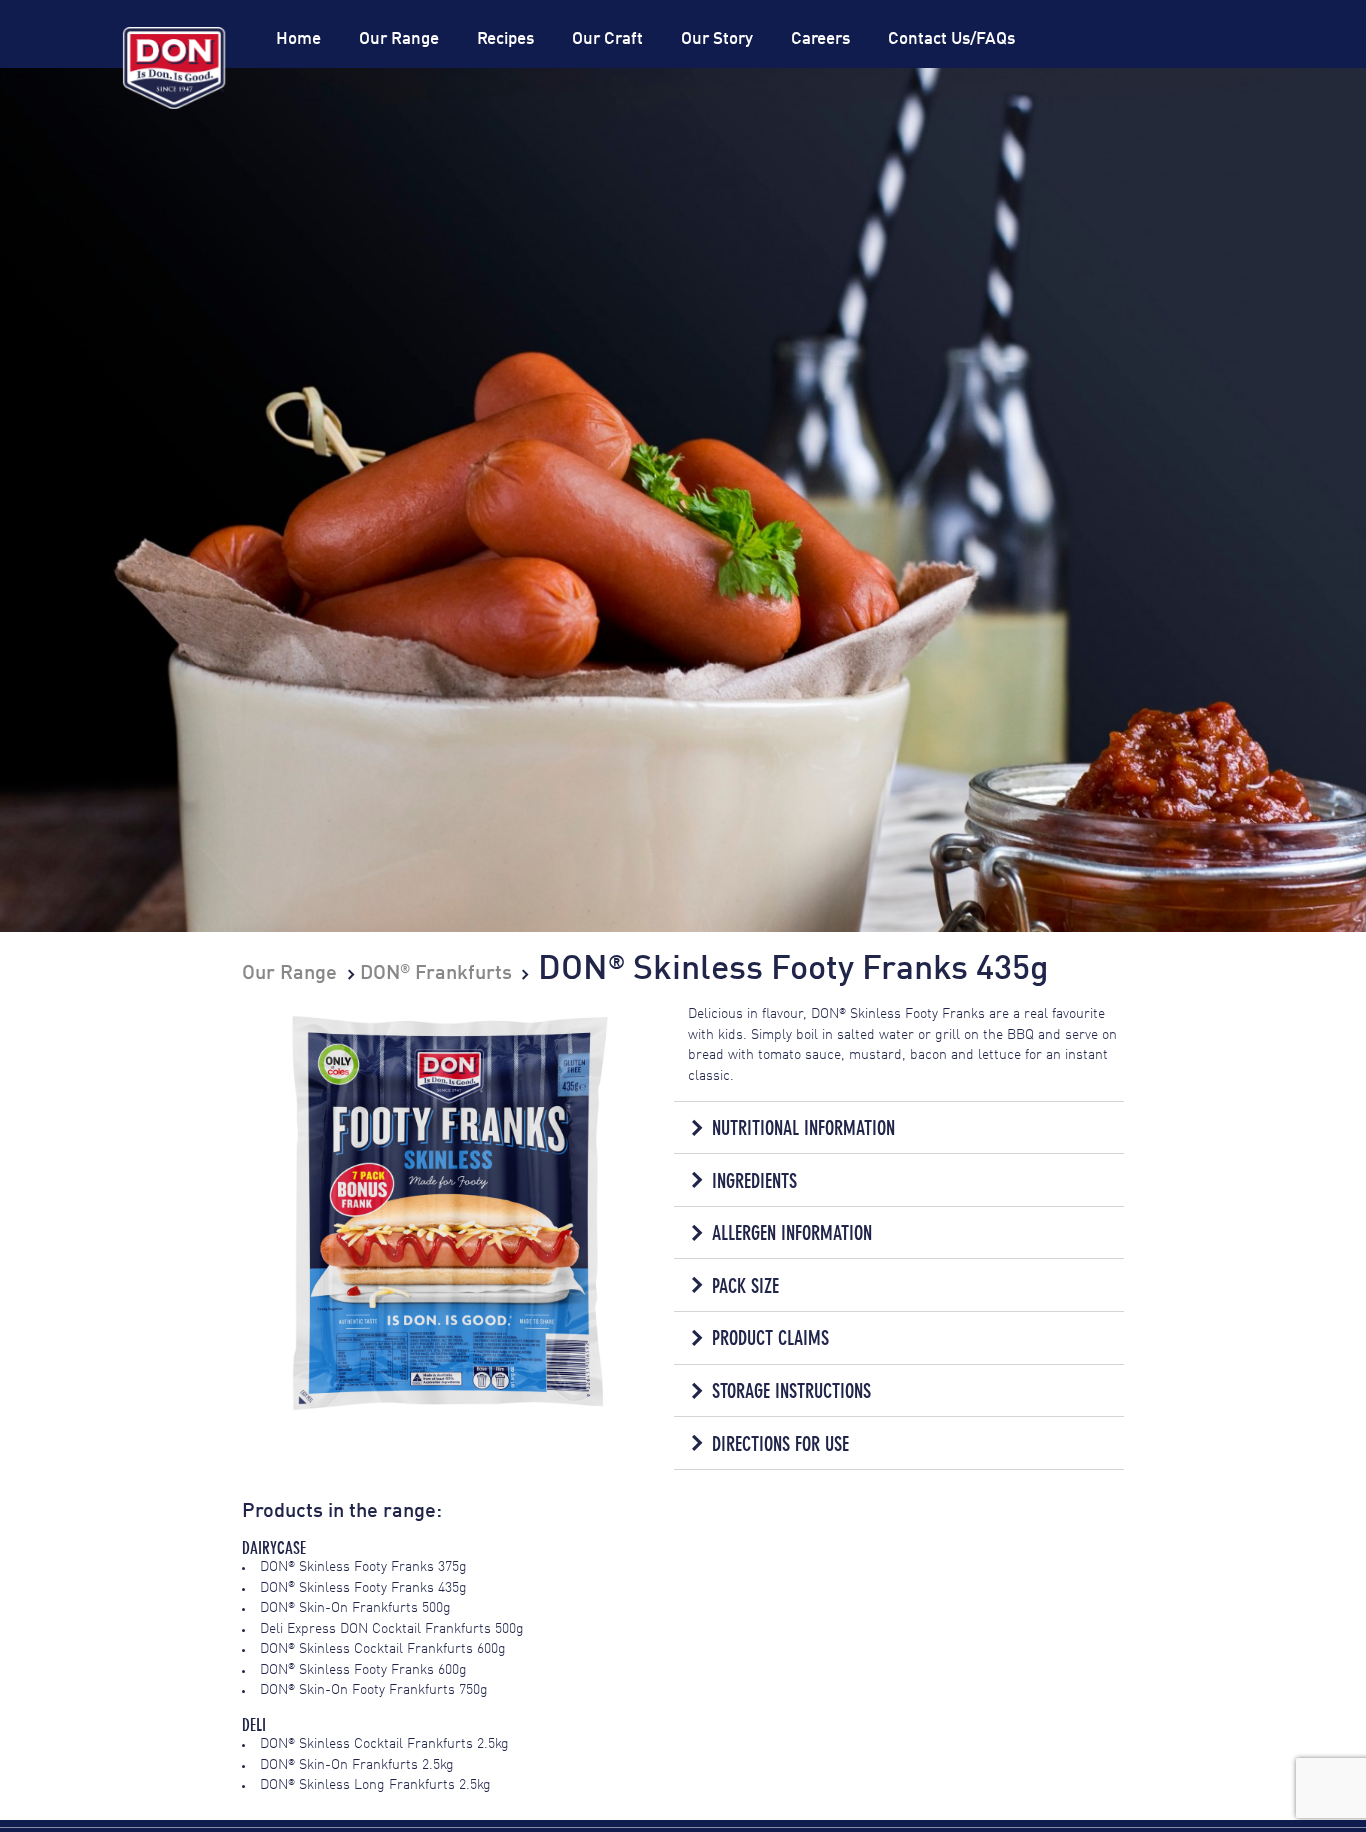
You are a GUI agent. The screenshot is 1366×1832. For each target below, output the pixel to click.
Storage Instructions (791, 1391)
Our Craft (607, 39)
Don (174, 68)
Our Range (399, 39)
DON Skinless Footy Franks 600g (363, 1670)
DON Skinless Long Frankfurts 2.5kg (375, 1785)
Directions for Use (780, 1444)
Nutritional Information (803, 1128)
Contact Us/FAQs (951, 39)
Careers (820, 39)
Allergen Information (792, 1233)
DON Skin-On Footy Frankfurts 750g (374, 1690)
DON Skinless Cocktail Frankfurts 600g (383, 1649)
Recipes (505, 39)
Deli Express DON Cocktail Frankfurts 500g (392, 1629)
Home (298, 39)
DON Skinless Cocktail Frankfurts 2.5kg (384, 1744)
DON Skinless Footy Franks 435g (363, 1588)
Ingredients (754, 1181)
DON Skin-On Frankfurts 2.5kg (357, 1765)
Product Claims (770, 1338)
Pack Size (745, 1286)
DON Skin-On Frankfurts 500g (355, 1608)
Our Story (717, 39)
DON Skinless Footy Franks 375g (363, 1567)
